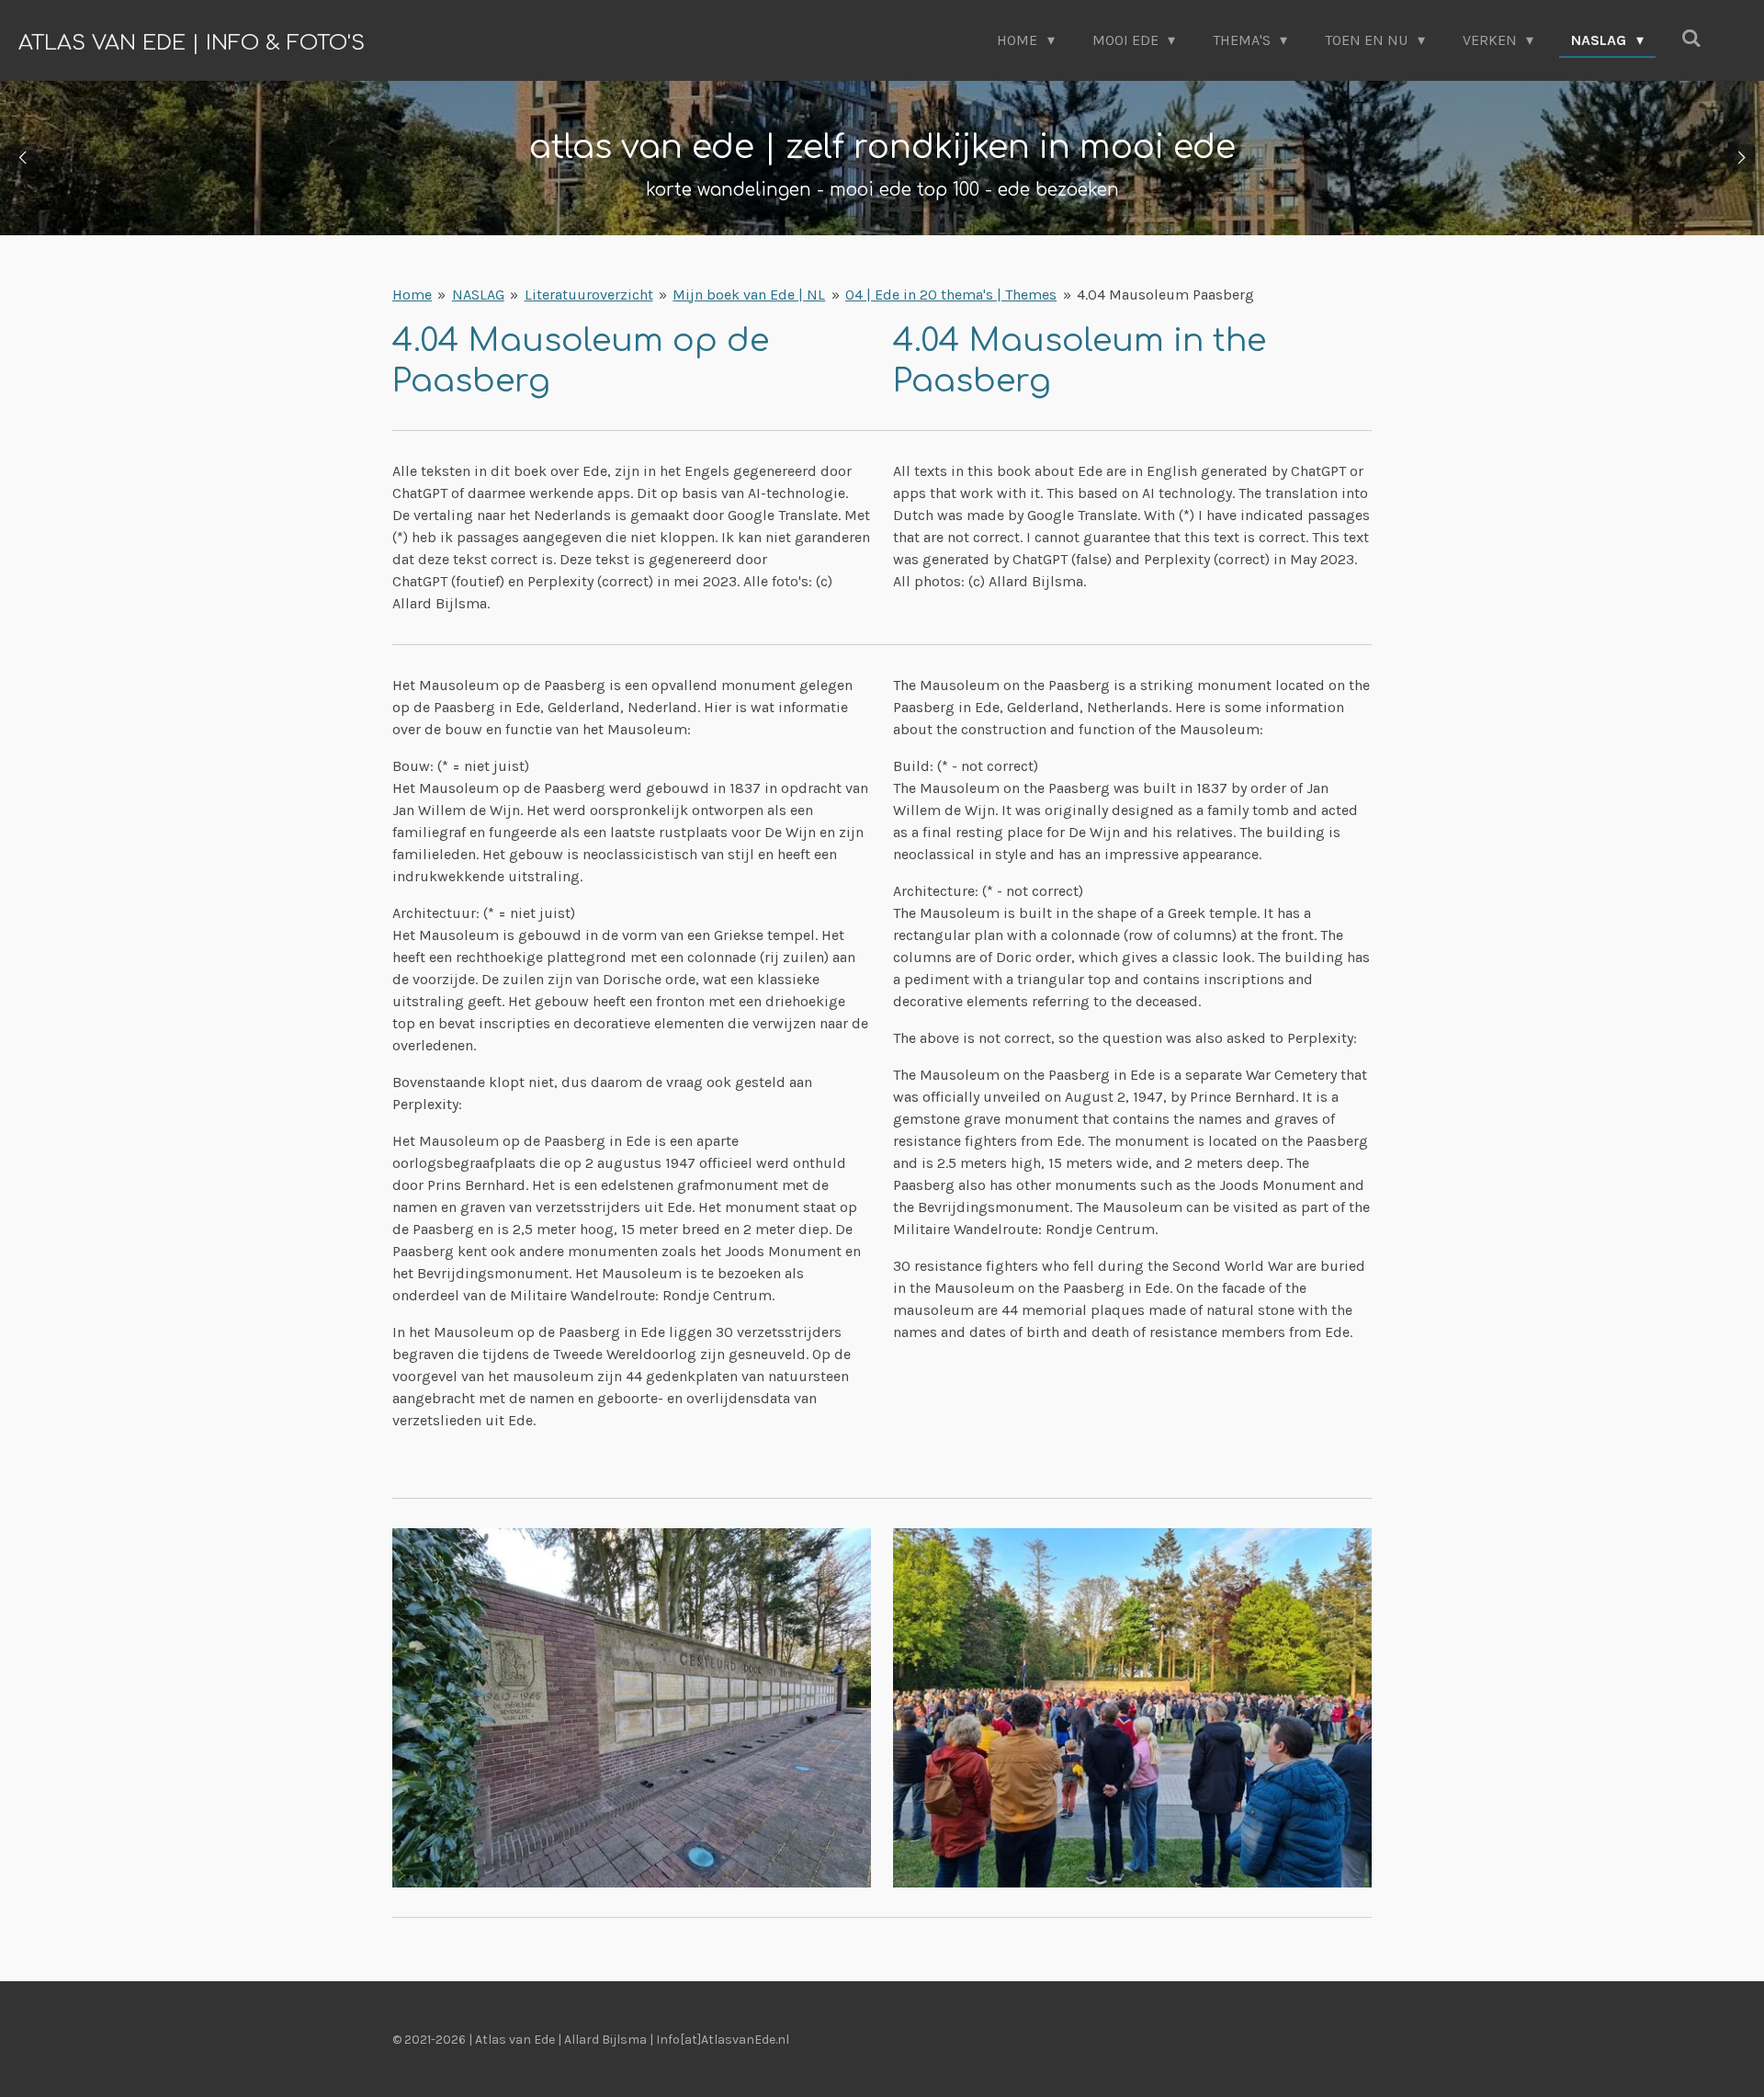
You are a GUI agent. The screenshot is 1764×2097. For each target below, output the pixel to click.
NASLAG (478, 295)
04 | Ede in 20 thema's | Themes (951, 295)
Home (412, 295)
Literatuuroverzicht (589, 295)
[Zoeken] (1691, 38)
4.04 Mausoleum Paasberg (1165, 295)
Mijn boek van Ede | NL (749, 295)
